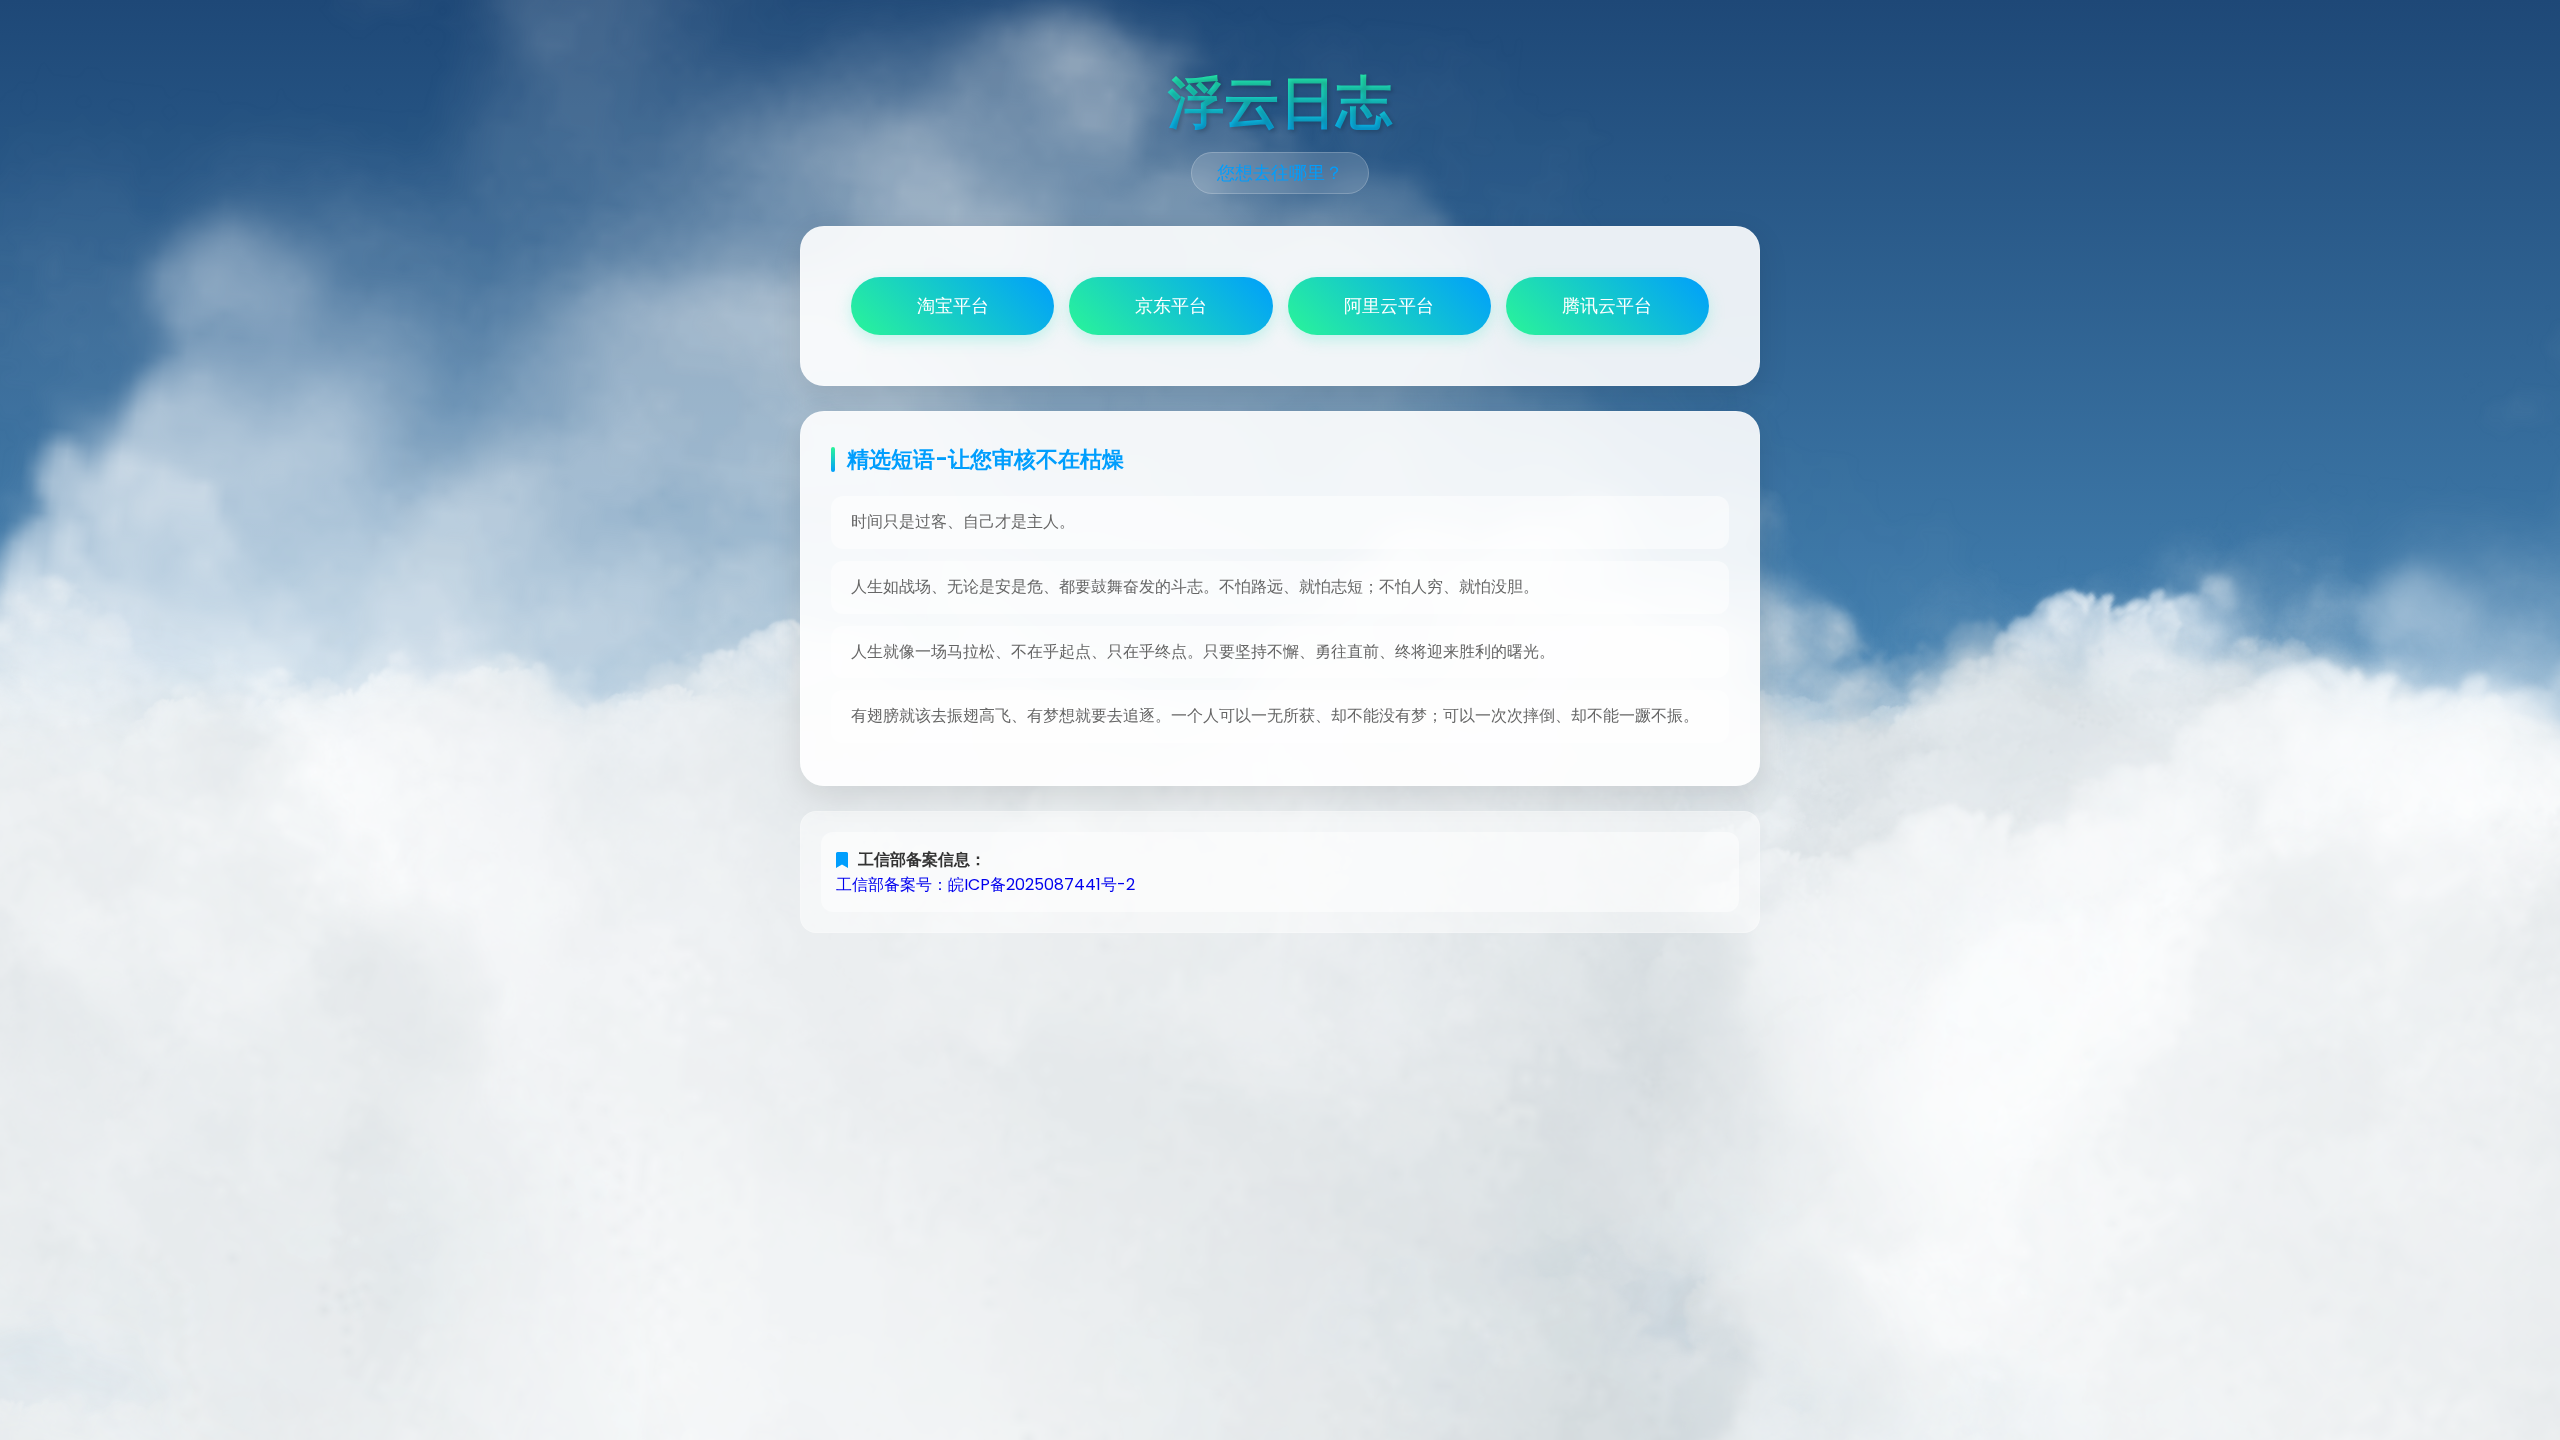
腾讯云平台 (1607, 306)
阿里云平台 (1389, 306)
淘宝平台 (953, 306)
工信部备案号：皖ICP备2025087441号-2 (985, 884)
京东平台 (1171, 306)
